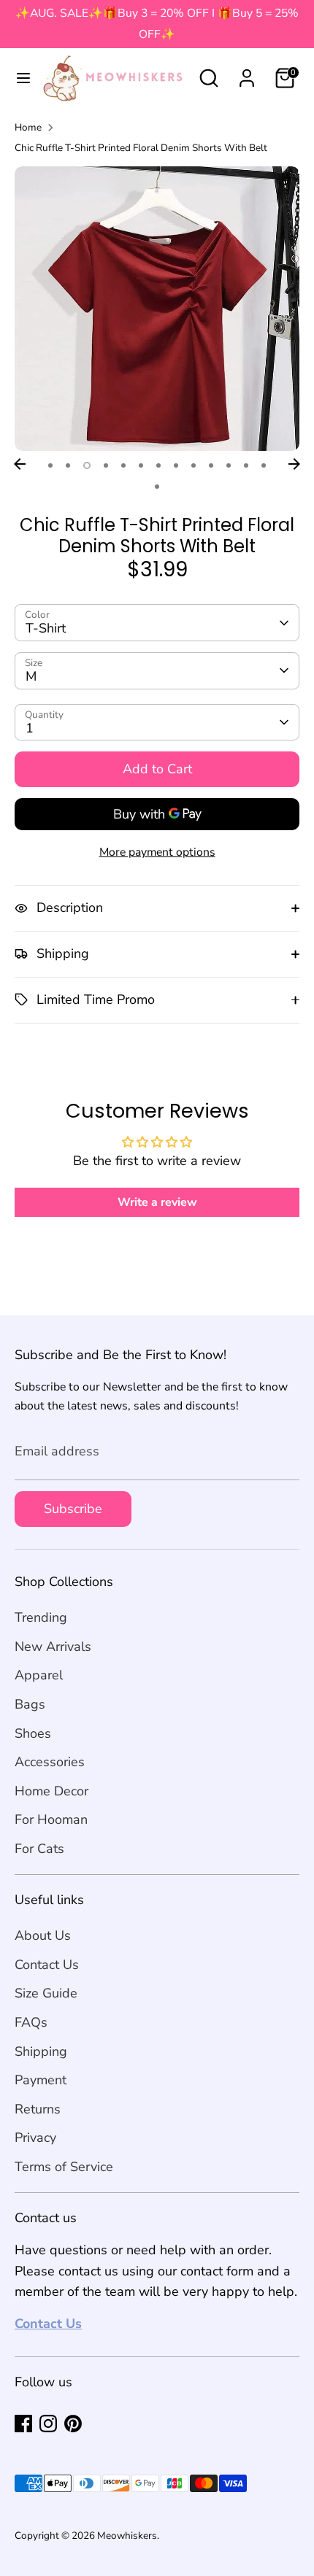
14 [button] (157, 487)
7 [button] (158, 465)
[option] (157, 309)
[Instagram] (48, 2424)
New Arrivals (53, 1647)
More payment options (157, 852)
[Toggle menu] (18, 78)
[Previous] (20, 464)
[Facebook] (23, 2424)
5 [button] (123, 465)
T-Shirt (46, 628)
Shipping (41, 2051)
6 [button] (141, 465)
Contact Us (47, 1965)
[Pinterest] (73, 2424)
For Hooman (51, 1819)
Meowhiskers (127, 2536)
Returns (38, 2109)
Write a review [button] (157, 1202)
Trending (41, 1617)
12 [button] (246, 465)
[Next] (294, 464)
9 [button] (194, 465)
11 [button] (229, 465)
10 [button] (211, 465)
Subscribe (73, 1509)
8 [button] (176, 465)
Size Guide (46, 1993)
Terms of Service (64, 2167)
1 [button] (50, 465)
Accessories (50, 1762)
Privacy (35, 2138)
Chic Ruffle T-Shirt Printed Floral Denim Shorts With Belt (141, 148)
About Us (43, 1935)
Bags (30, 1704)
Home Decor (51, 1791)
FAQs (31, 2022)
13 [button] (264, 465)
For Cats (39, 1849)
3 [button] (87, 465)
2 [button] (68, 465)
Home (28, 127)
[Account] (247, 74)
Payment (41, 2080)
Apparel (39, 1675)
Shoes (33, 1733)
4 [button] (106, 465)
